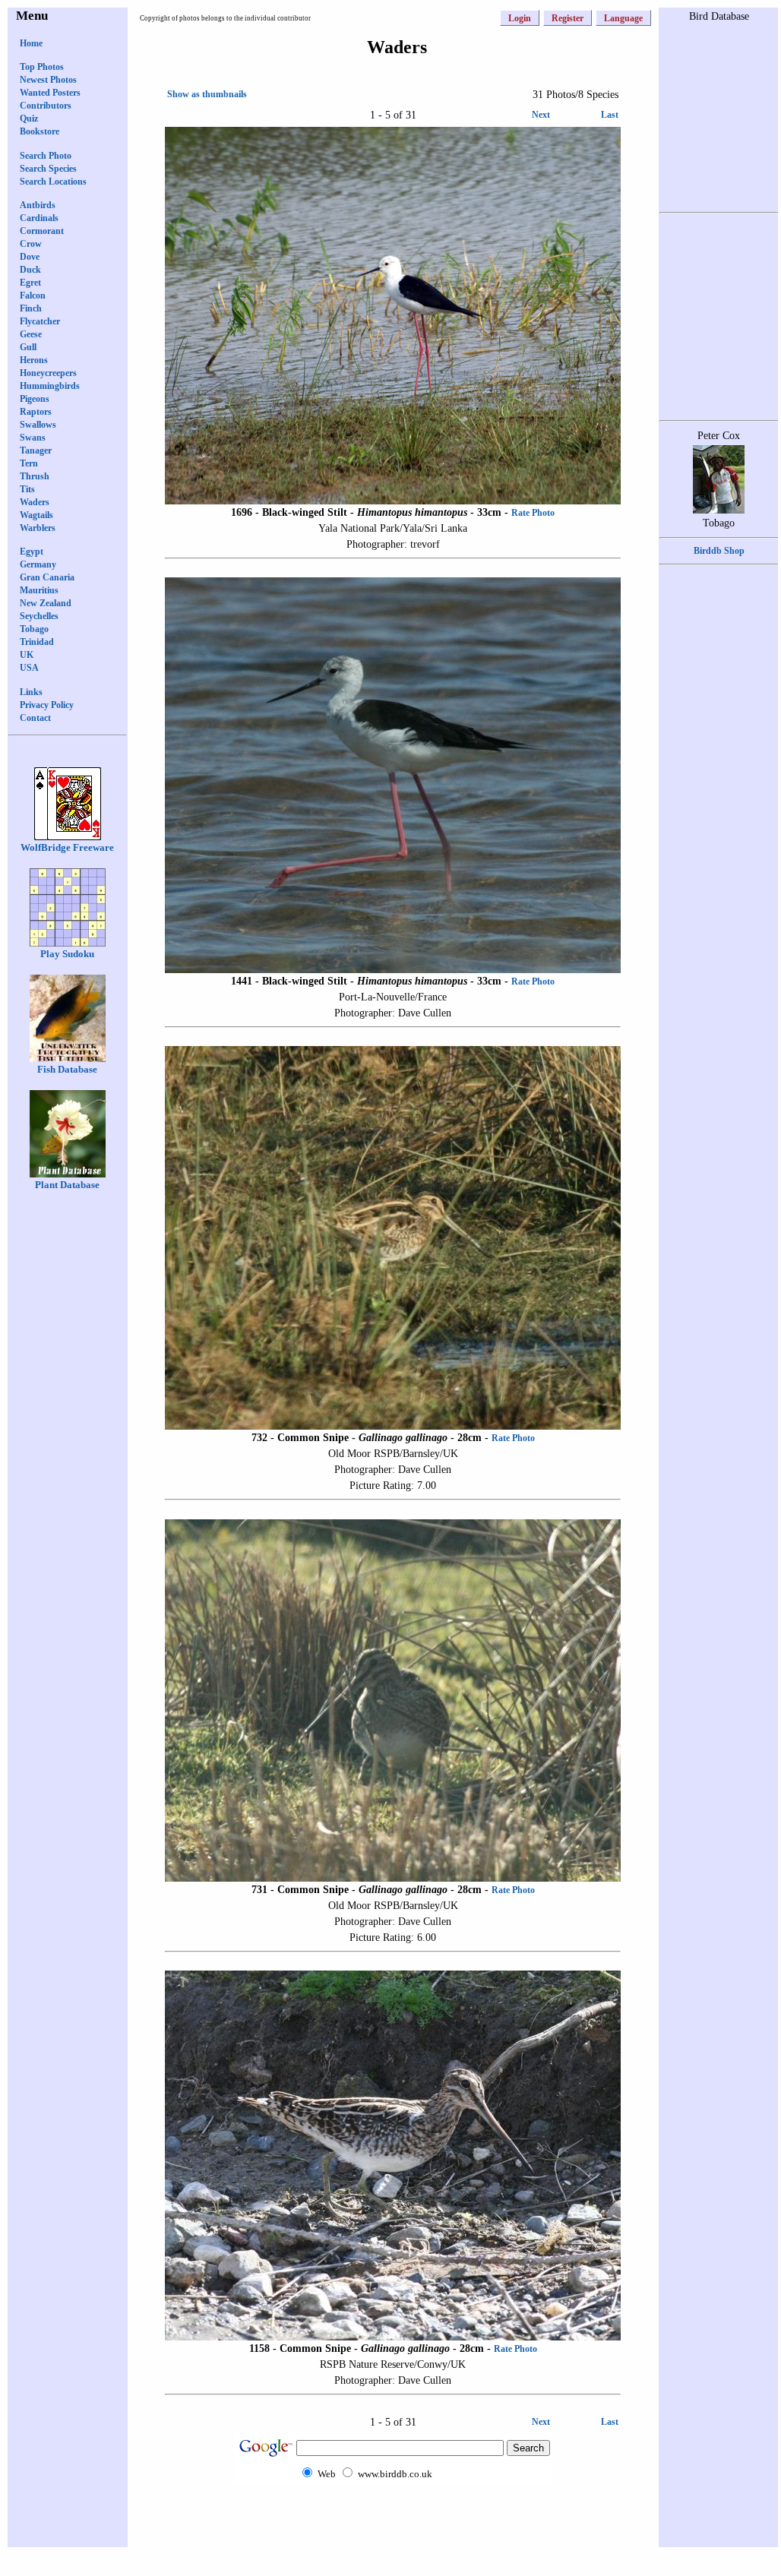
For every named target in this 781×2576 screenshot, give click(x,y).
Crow (31, 244)
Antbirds (38, 205)
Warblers (38, 528)
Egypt (32, 552)
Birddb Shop (719, 551)
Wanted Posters (50, 93)
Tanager (36, 450)
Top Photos (42, 67)
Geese (31, 334)
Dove (30, 257)
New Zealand (46, 603)
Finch (31, 308)
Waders (35, 502)
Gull (28, 347)
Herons (34, 360)
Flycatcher (40, 321)
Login (520, 18)
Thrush (35, 476)
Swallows (38, 425)
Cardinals (39, 218)
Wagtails (36, 515)
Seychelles (39, 616)
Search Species (48, 169)
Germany (38, 564)
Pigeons (35, 399)
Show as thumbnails (207, 94)
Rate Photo (533, 513)
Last (610, 115)
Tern (29, 463)
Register (568, 18)
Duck (30, 270)
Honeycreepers (48, 373)
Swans (33, 438)
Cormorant (42, 231)
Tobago (34, 629)
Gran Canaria (47, 577)
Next (541, 115)
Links (31, 692)
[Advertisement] (393, 2515)
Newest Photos (48, 80)
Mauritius (39, 590)
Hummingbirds (50, 386)
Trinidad (37, 642)
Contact (35, 718)
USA (29, 668)
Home (31, 43)
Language (623, 18)
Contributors (46, 106)
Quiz (29, 119)
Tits (27, 489)
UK (27, 655)
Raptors (36, 412)
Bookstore (40, 131)
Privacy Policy (47, 705)
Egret (30, 283)
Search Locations (53, 182)
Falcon (33, 296)
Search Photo (46, 156)
